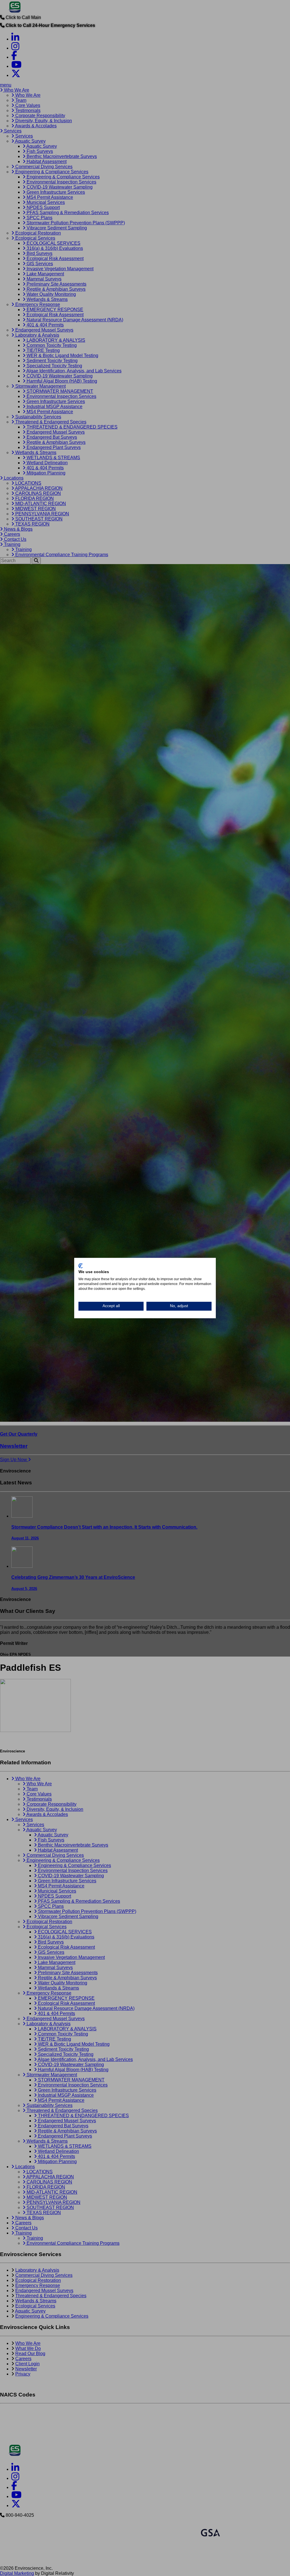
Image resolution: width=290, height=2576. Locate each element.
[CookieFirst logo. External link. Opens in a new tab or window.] (81, 1266)
